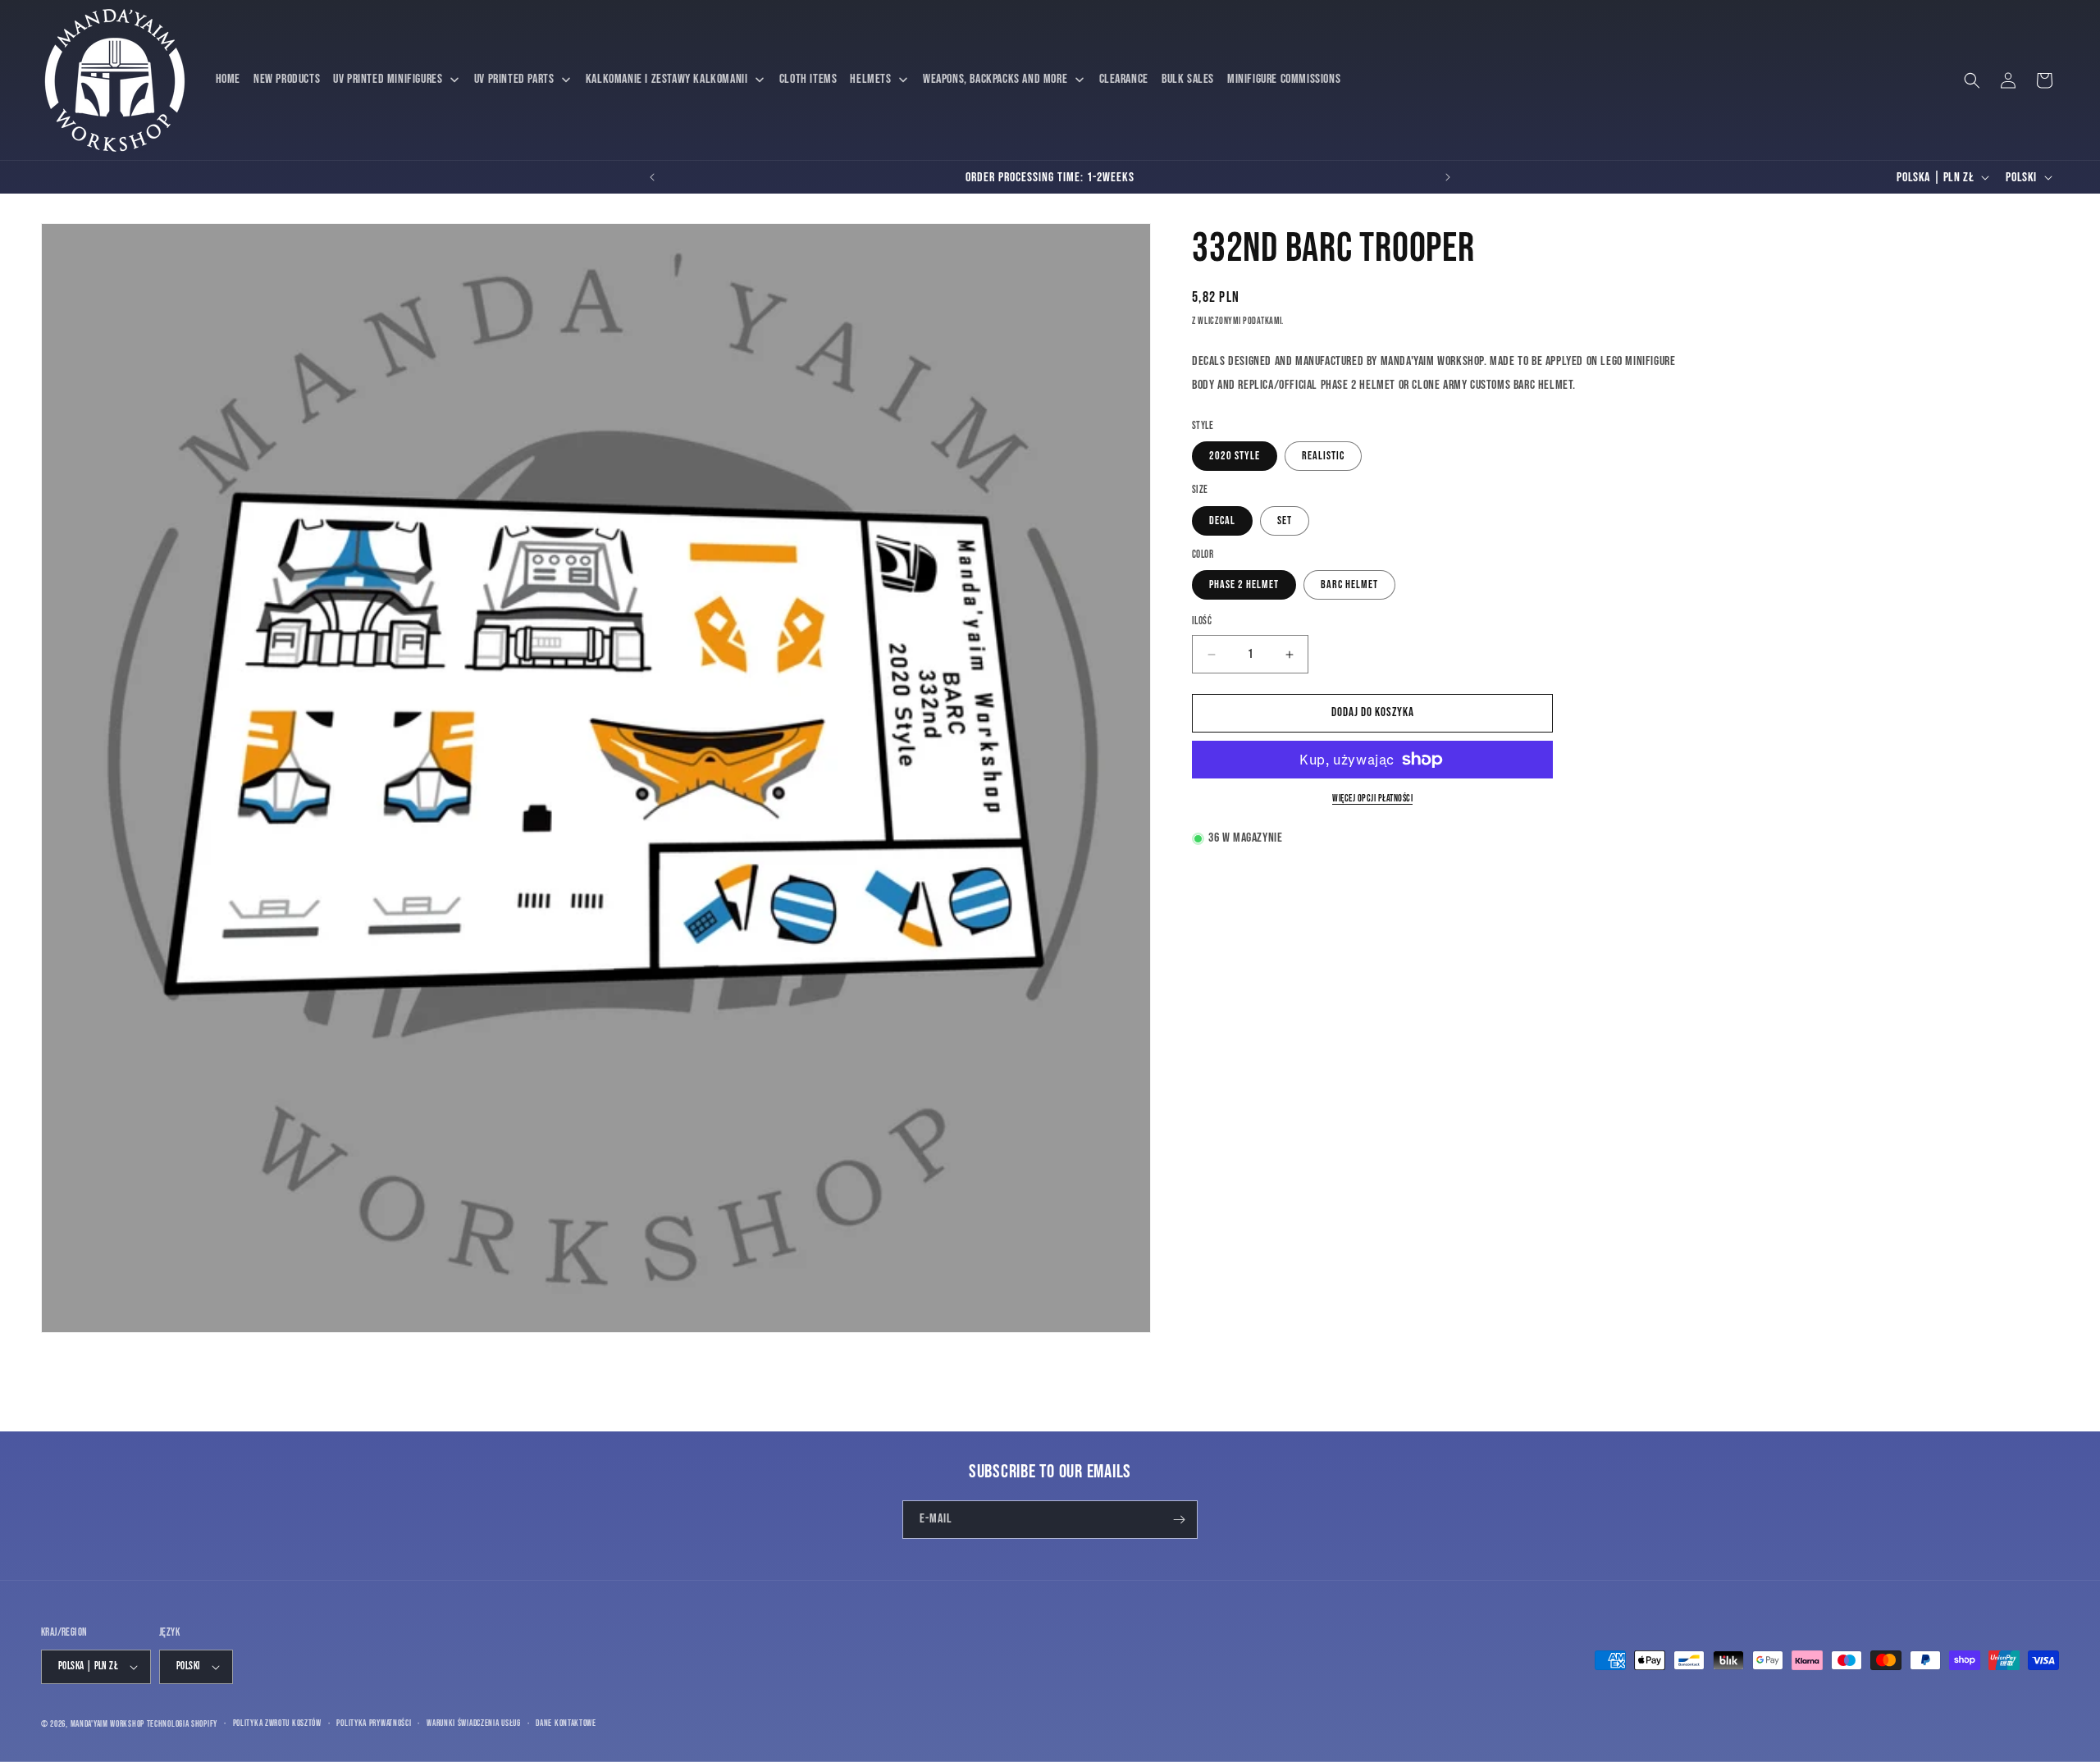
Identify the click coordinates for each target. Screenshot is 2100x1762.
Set (1285, 520)
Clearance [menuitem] (1124, 79)
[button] (1972, 80)
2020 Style (1235, 456)
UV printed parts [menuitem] (514, 79)
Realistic (1323, 456)
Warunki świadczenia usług (474, 1723)
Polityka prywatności (374, 1723)
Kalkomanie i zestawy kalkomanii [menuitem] (667, 79)
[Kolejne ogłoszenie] (1448, 177)
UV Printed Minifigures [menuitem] (388, 79)
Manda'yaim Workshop (107, 1724)
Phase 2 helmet (1244, 585)
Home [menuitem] (228, 79)
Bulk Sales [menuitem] (1188, 79)
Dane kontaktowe (566, 1723)
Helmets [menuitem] (870, 79)
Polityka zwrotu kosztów (277, 1723)
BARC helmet (1349, 585)
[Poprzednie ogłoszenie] (652, 177)
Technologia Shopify (182, 1724)
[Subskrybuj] (1179, 1520)
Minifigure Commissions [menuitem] (1284, 79)
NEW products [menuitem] (287, 79)
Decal (1222, 520)
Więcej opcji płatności (1372, 799)
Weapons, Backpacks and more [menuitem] (995, 79)
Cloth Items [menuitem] (808, 79)
